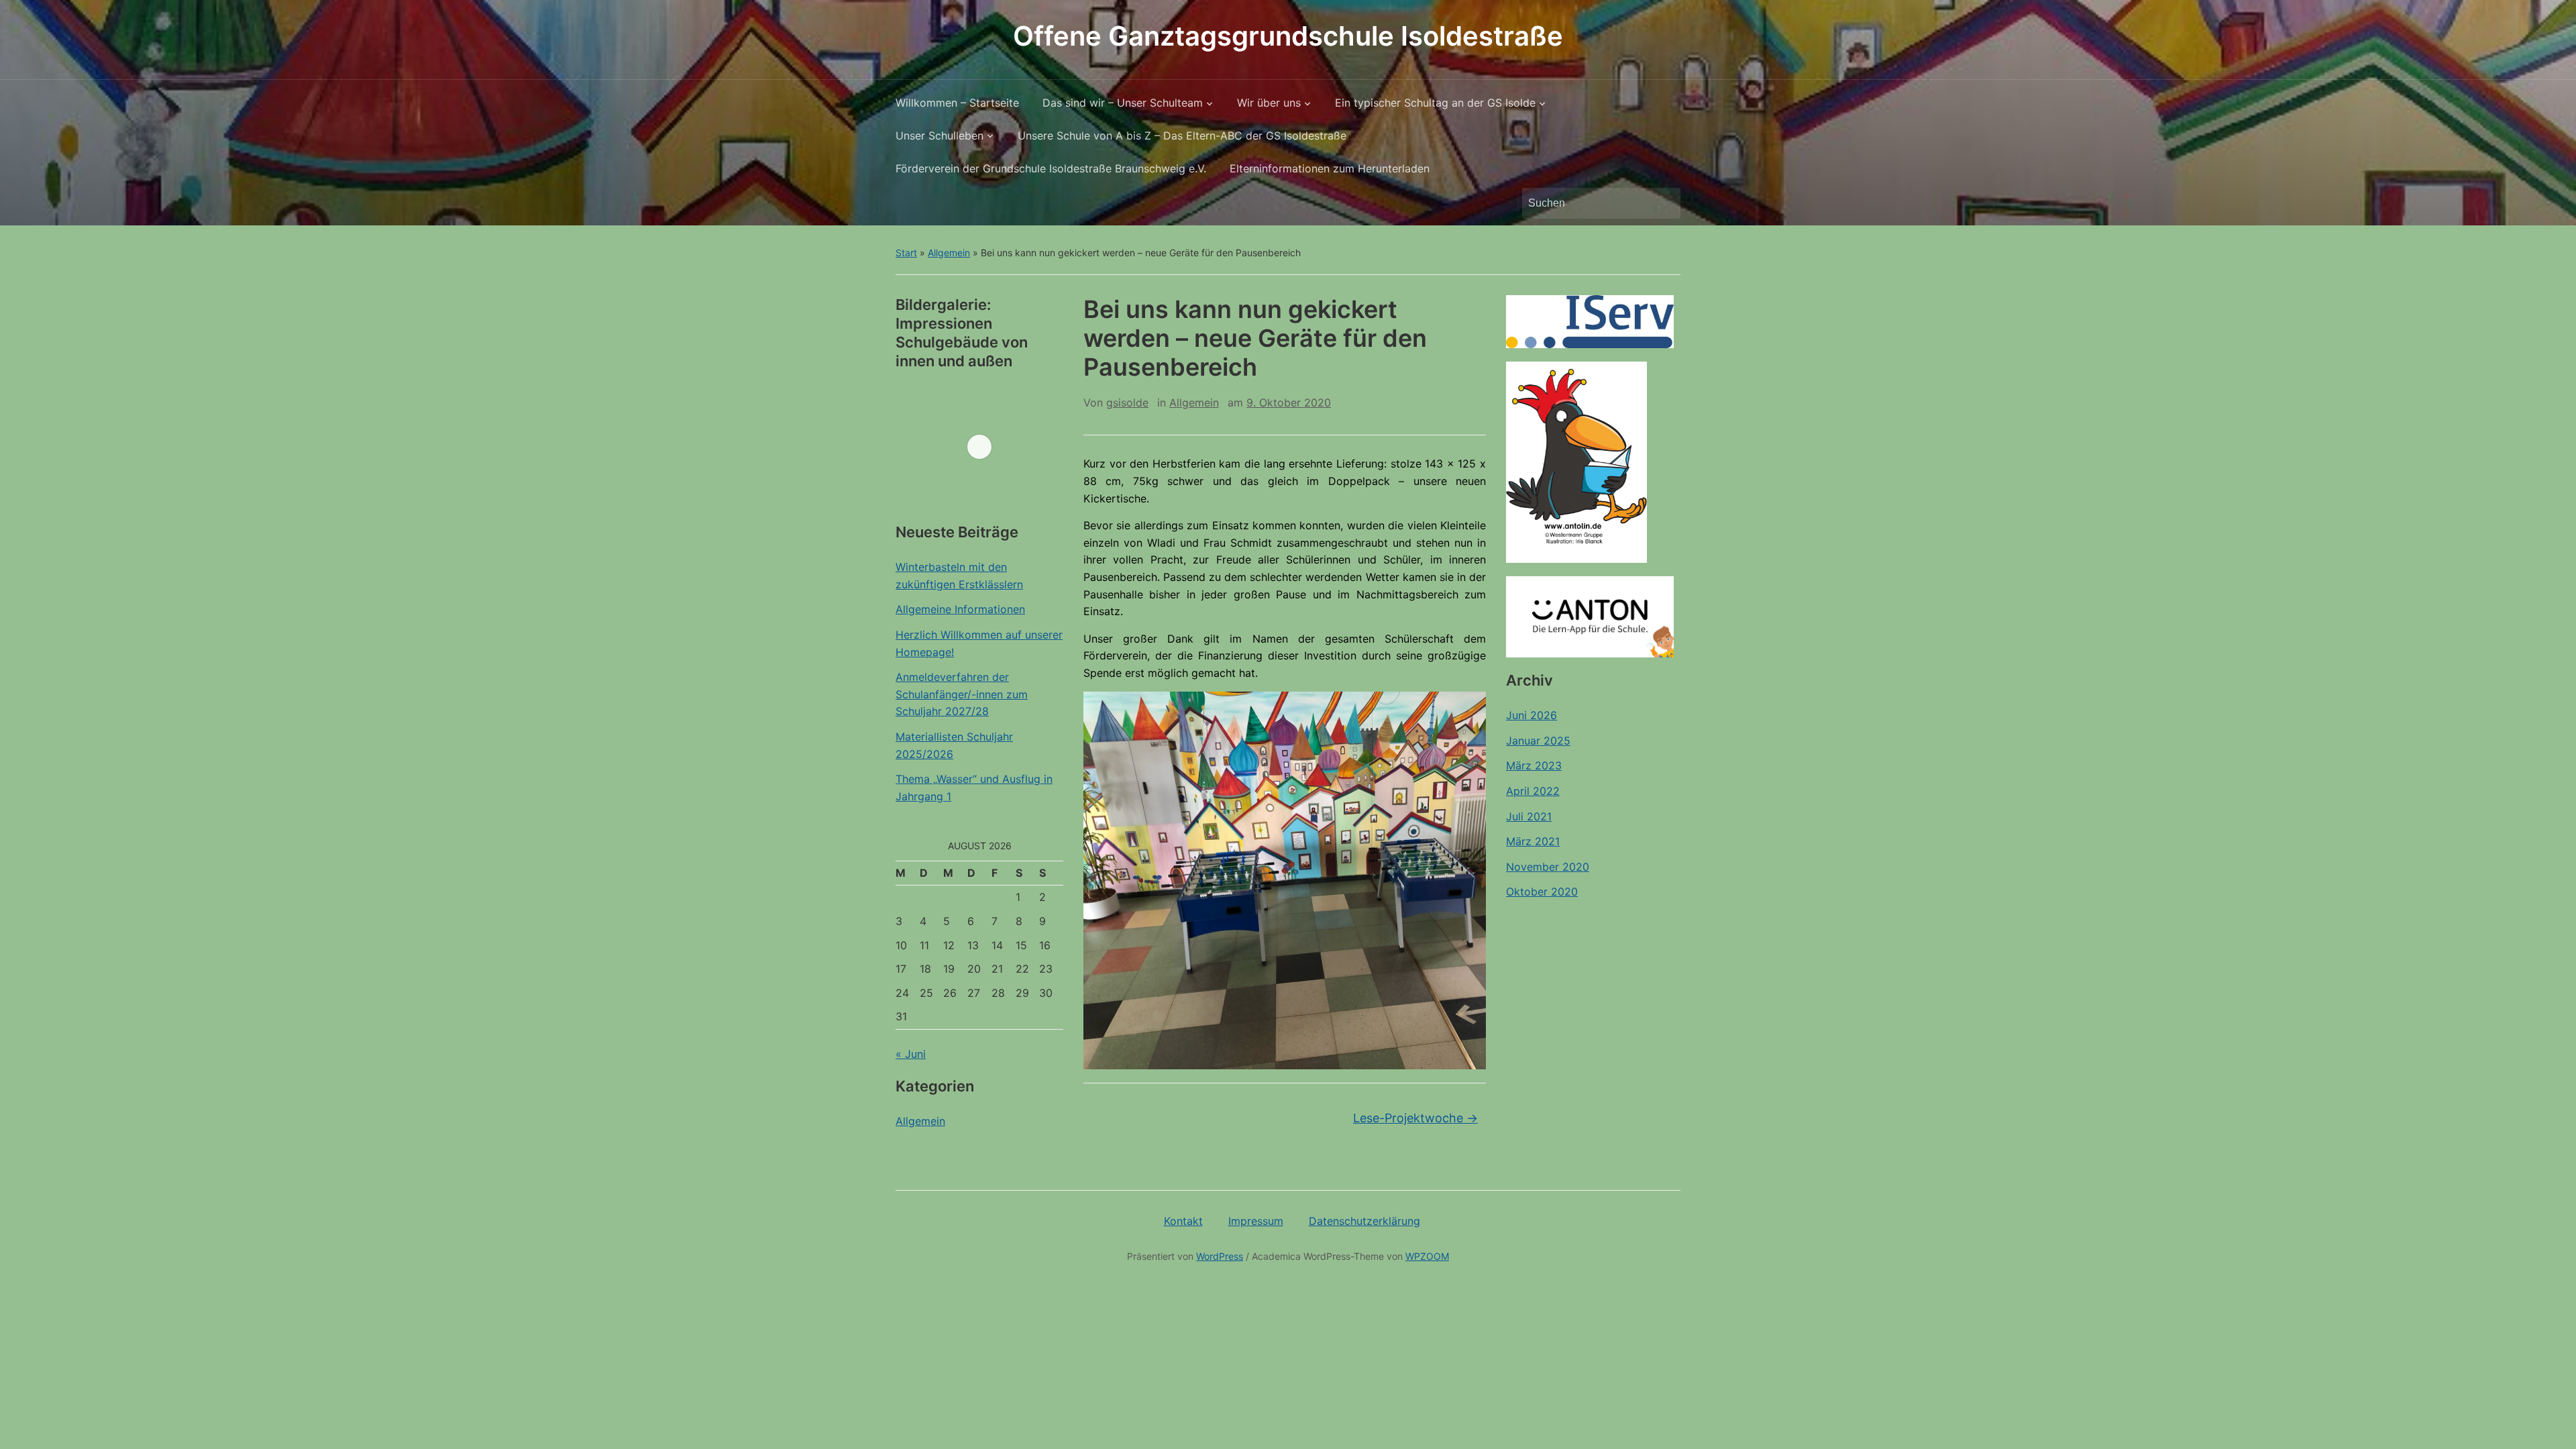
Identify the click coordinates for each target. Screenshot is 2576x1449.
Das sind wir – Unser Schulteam (1123, 103)
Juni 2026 (1532, 715)
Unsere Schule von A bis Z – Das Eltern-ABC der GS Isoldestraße (1182, 136)
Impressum (1256, 1221)
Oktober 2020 (1542, 892)
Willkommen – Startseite (957, 103)
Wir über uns (1269, 103)
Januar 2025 (1538, 741)
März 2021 (1533, 841)
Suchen (1664, 203)
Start (906, 253)
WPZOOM (1427, 1256)
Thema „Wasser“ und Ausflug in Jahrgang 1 (974, 788)
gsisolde (1127, 402)
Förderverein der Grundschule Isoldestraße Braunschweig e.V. (1051, 168)
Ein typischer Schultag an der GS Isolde (1435, 103)
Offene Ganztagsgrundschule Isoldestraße (1288, 36)
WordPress (1220, 1256)
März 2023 (1534, 765)
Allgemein (949, 253)
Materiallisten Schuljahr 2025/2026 (954, 745)
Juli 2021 (1529, 816)
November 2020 (1548, 867)
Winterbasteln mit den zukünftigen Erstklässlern (959, 576)
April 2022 (1533, 791)
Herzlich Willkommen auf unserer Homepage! (979, 643)
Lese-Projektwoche (1415, 1118)
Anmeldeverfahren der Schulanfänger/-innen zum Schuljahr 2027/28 (962, 694)
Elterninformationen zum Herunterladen (1330, 168)
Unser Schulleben (940, 136)
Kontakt (1183, 1221)
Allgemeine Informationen (960, 609)
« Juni (911, 1054)
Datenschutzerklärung (1364, 1221)
